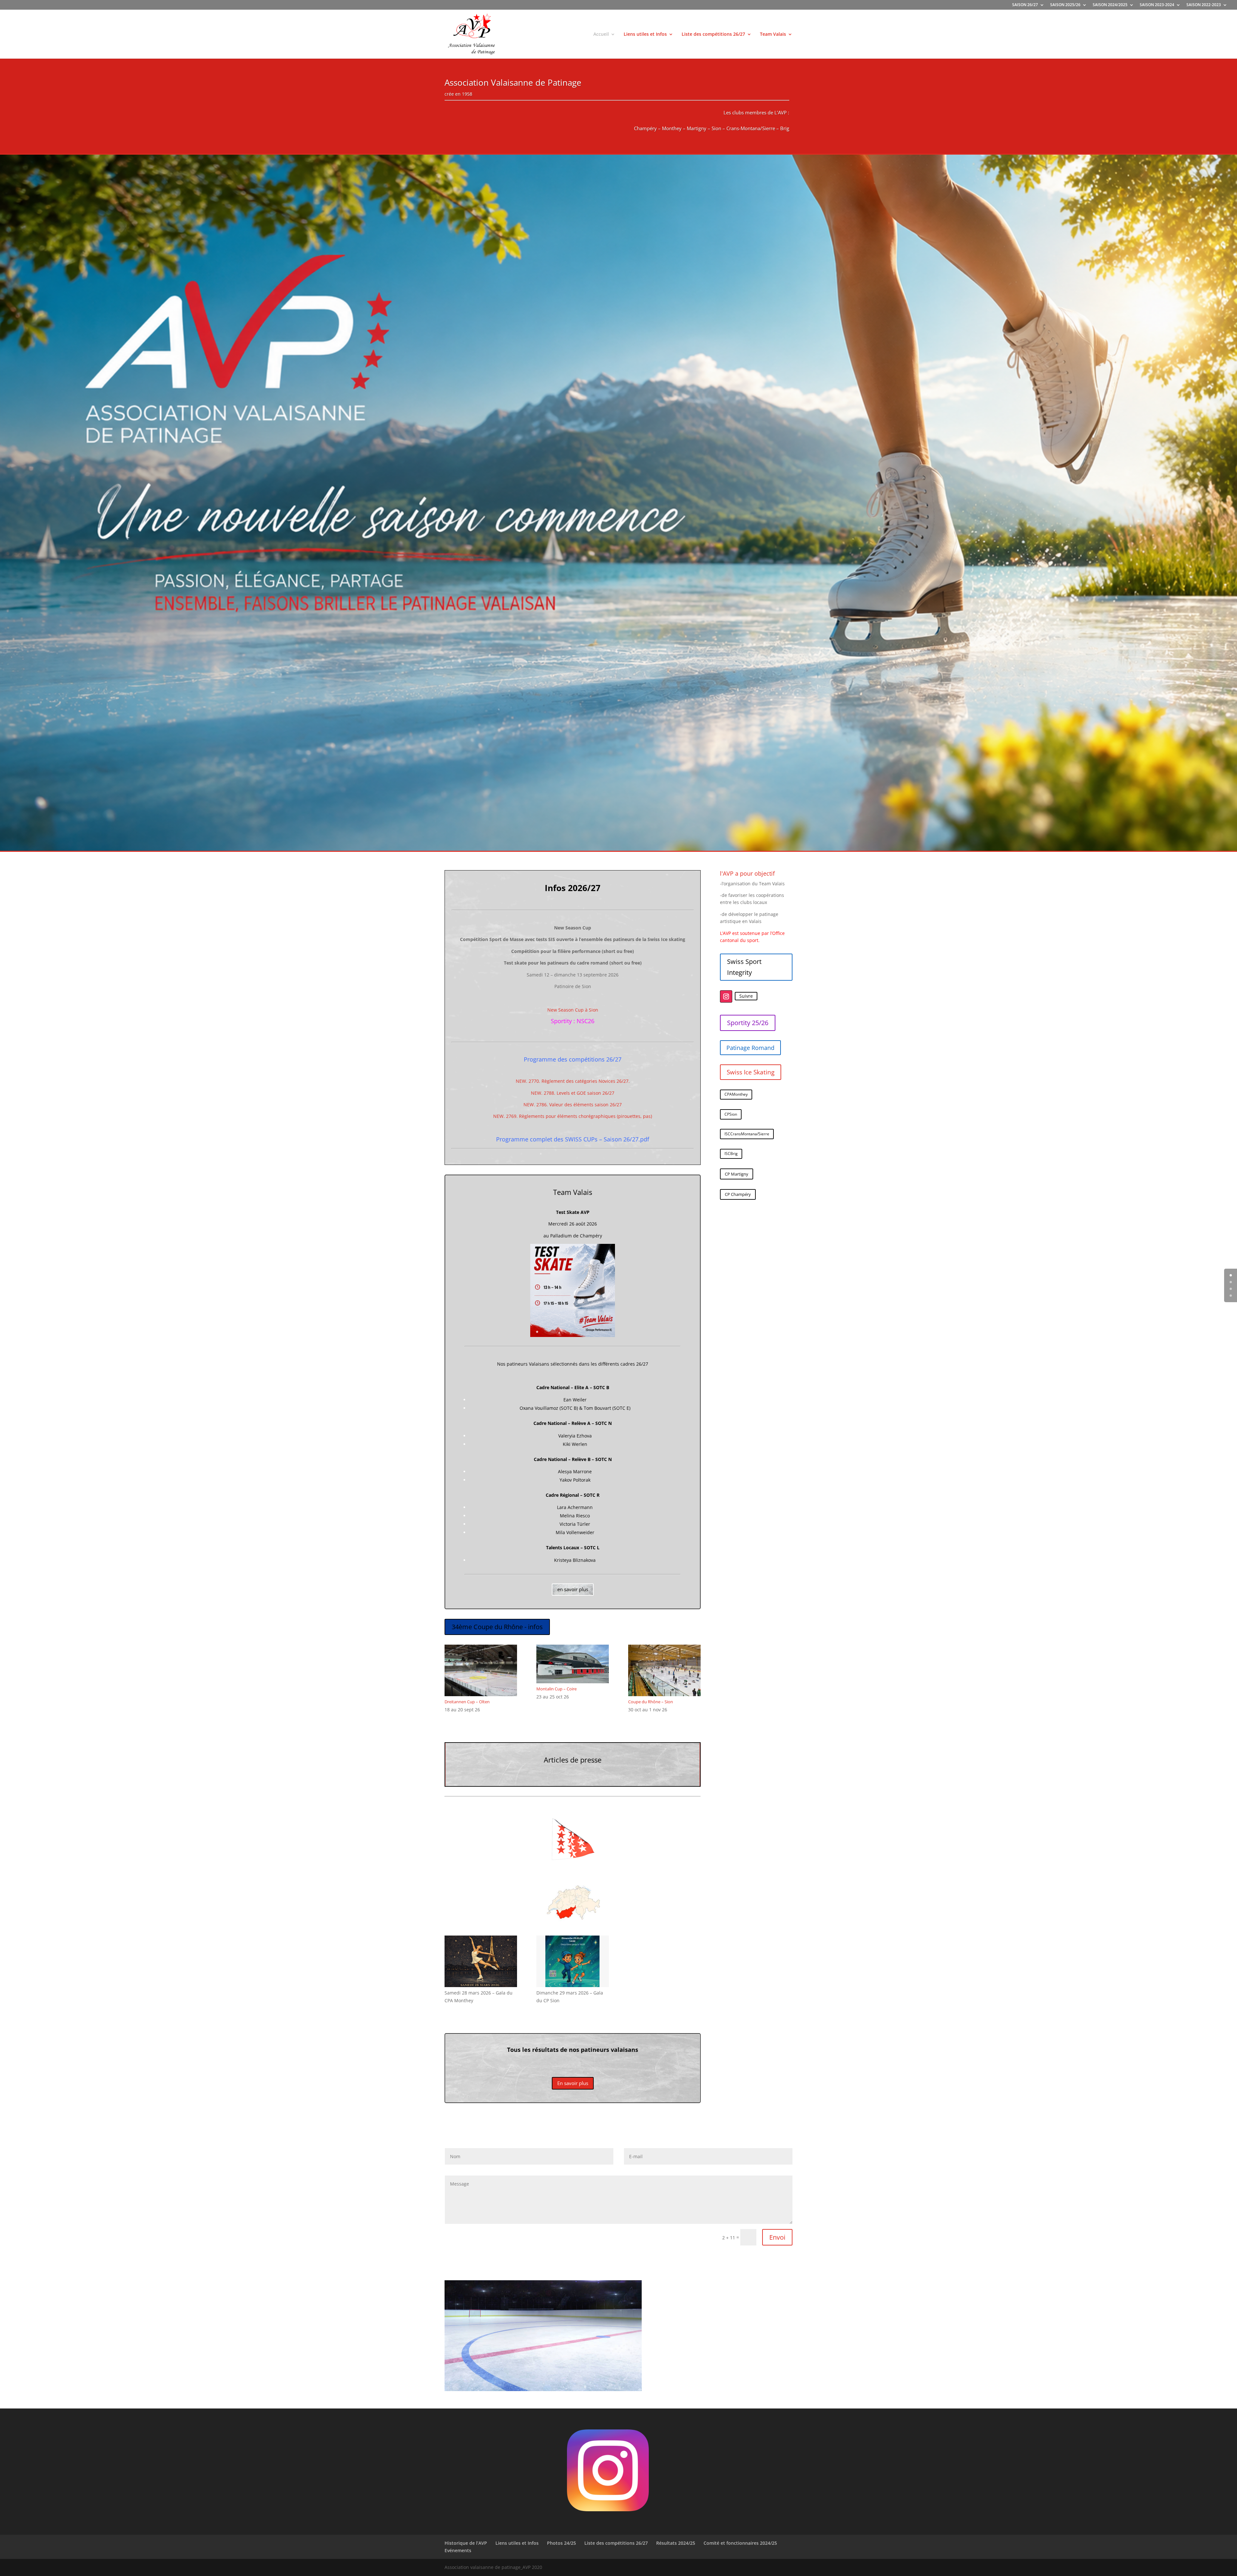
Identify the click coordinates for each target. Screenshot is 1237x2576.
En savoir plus (573, 2083)
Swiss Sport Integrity (744, 967)
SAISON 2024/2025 (1110, 5)
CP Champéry (738, 1194)
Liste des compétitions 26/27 (713, 34)
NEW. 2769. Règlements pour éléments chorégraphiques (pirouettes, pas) (573, 1116)
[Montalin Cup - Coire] (573, 1682)
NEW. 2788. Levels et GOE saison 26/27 (573, 1093)
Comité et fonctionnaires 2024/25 (740, 2543)
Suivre (746, 996)
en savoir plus (573, 1589)
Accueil (601, 34)
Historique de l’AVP (466, 2543)
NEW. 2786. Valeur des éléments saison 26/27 (573, 1105)
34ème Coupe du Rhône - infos (497, 1627)
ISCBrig (731, 1153)
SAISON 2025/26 (1065, 5)
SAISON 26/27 (1025, 5)
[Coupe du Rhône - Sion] (664, 1694)
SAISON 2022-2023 (1204, 5)
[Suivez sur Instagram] (726, 996)
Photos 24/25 (561, 2543)
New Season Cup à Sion (573, 1010)
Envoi (777, 2237)
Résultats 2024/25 (676, 2543)
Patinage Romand (750, 1048)
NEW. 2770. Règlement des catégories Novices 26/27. (573, 1081)
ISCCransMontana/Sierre (747, 1134)
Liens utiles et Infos (645, 34)
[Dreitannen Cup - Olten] (481, 1694)
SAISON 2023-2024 (1157, 5)
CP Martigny (737, 1174)
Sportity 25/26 (748, 1023)
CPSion (731, 1114)
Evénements (458, 2550)
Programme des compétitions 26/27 (573, 1059)
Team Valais (773, 34)
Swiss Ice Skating (751, 1072)
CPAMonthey (736, 1094)
